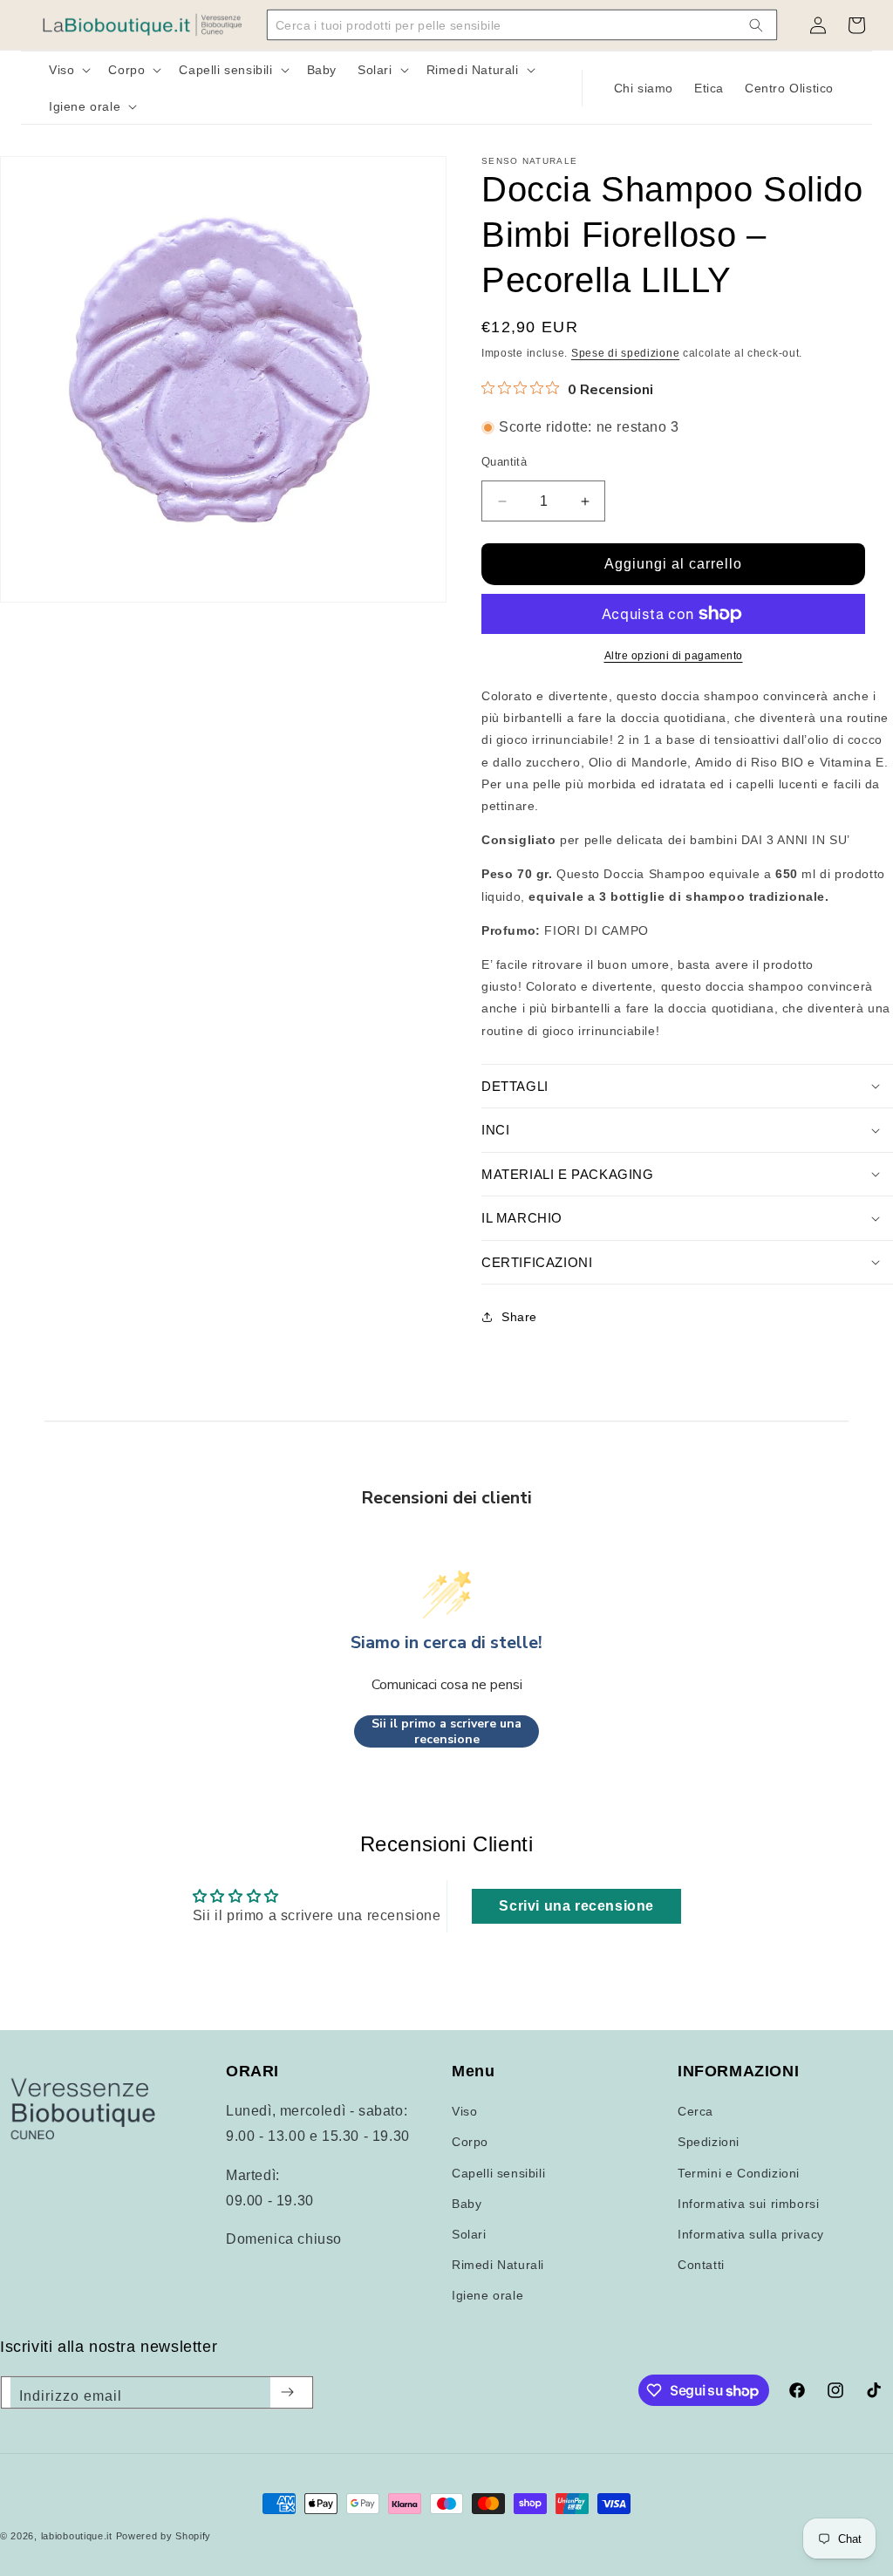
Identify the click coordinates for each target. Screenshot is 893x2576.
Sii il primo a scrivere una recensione (446, 1731)
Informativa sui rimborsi (748, 2204)
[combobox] (510, 25)
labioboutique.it (77, 2536)
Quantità (504, 462)
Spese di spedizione (625, 353)
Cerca (695, 2111)
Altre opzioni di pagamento (674, 656)
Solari (469, 2234)
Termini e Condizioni (739, 2173)
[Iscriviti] (287, 2392)
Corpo (470, 2142)
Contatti (701, 2265)
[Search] (756, 25)
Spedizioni (709, 2142)
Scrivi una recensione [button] (576, 1906)
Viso (464, 2111)
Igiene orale (487, 2295)
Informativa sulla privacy (751, 2234)
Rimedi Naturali (498, 2265)
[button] (68, 70)
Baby (467, 2204)
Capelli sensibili (498, 2173)
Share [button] (519, 1317)
